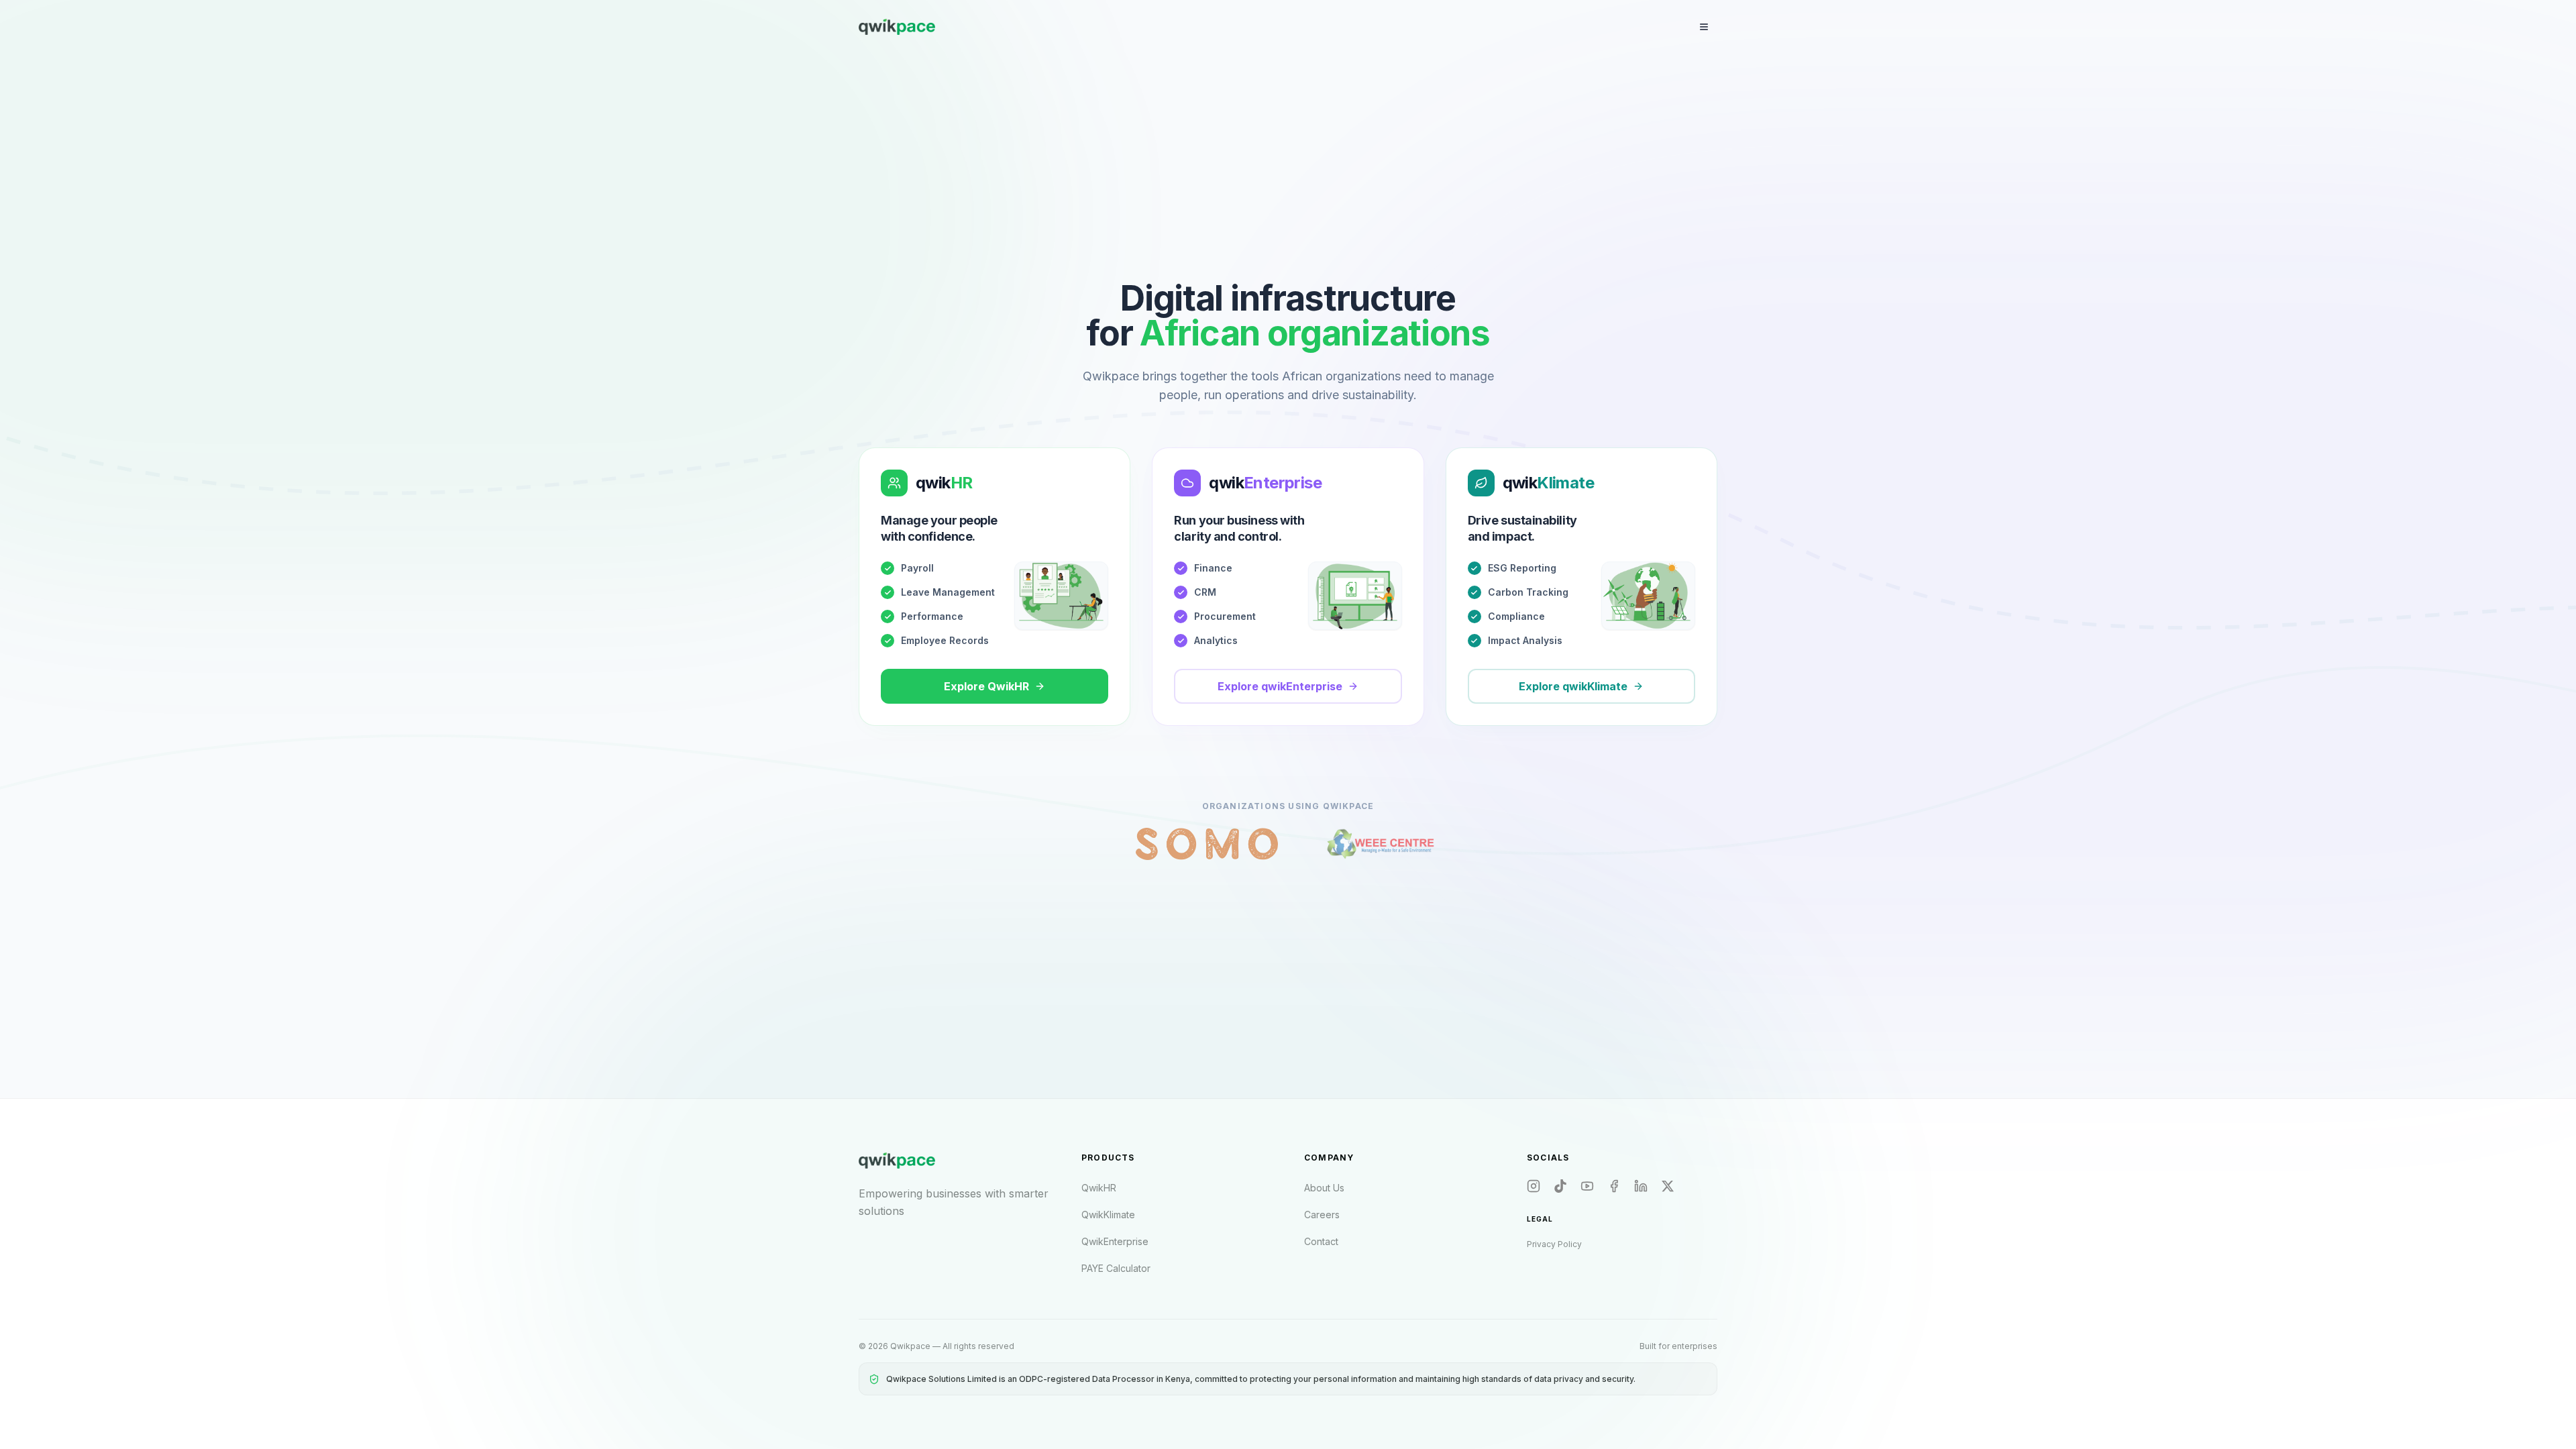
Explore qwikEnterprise (1280, 686)
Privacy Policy (1554, 1244)
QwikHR (1099, 1188)
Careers (1322, 1215)
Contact (1321, 1241)
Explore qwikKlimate (1573, 686)
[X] (1668, 1186)
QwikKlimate (1108, 1215)
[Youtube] (1587, 1186)
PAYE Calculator (1116, 1268)
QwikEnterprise (1115, 1241)
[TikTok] (1560, 1186)
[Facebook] (1614, 1186)
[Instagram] (1534, 1186)
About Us (1324, 1188)
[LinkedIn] (1641, 1186)
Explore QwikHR (986, 686)
